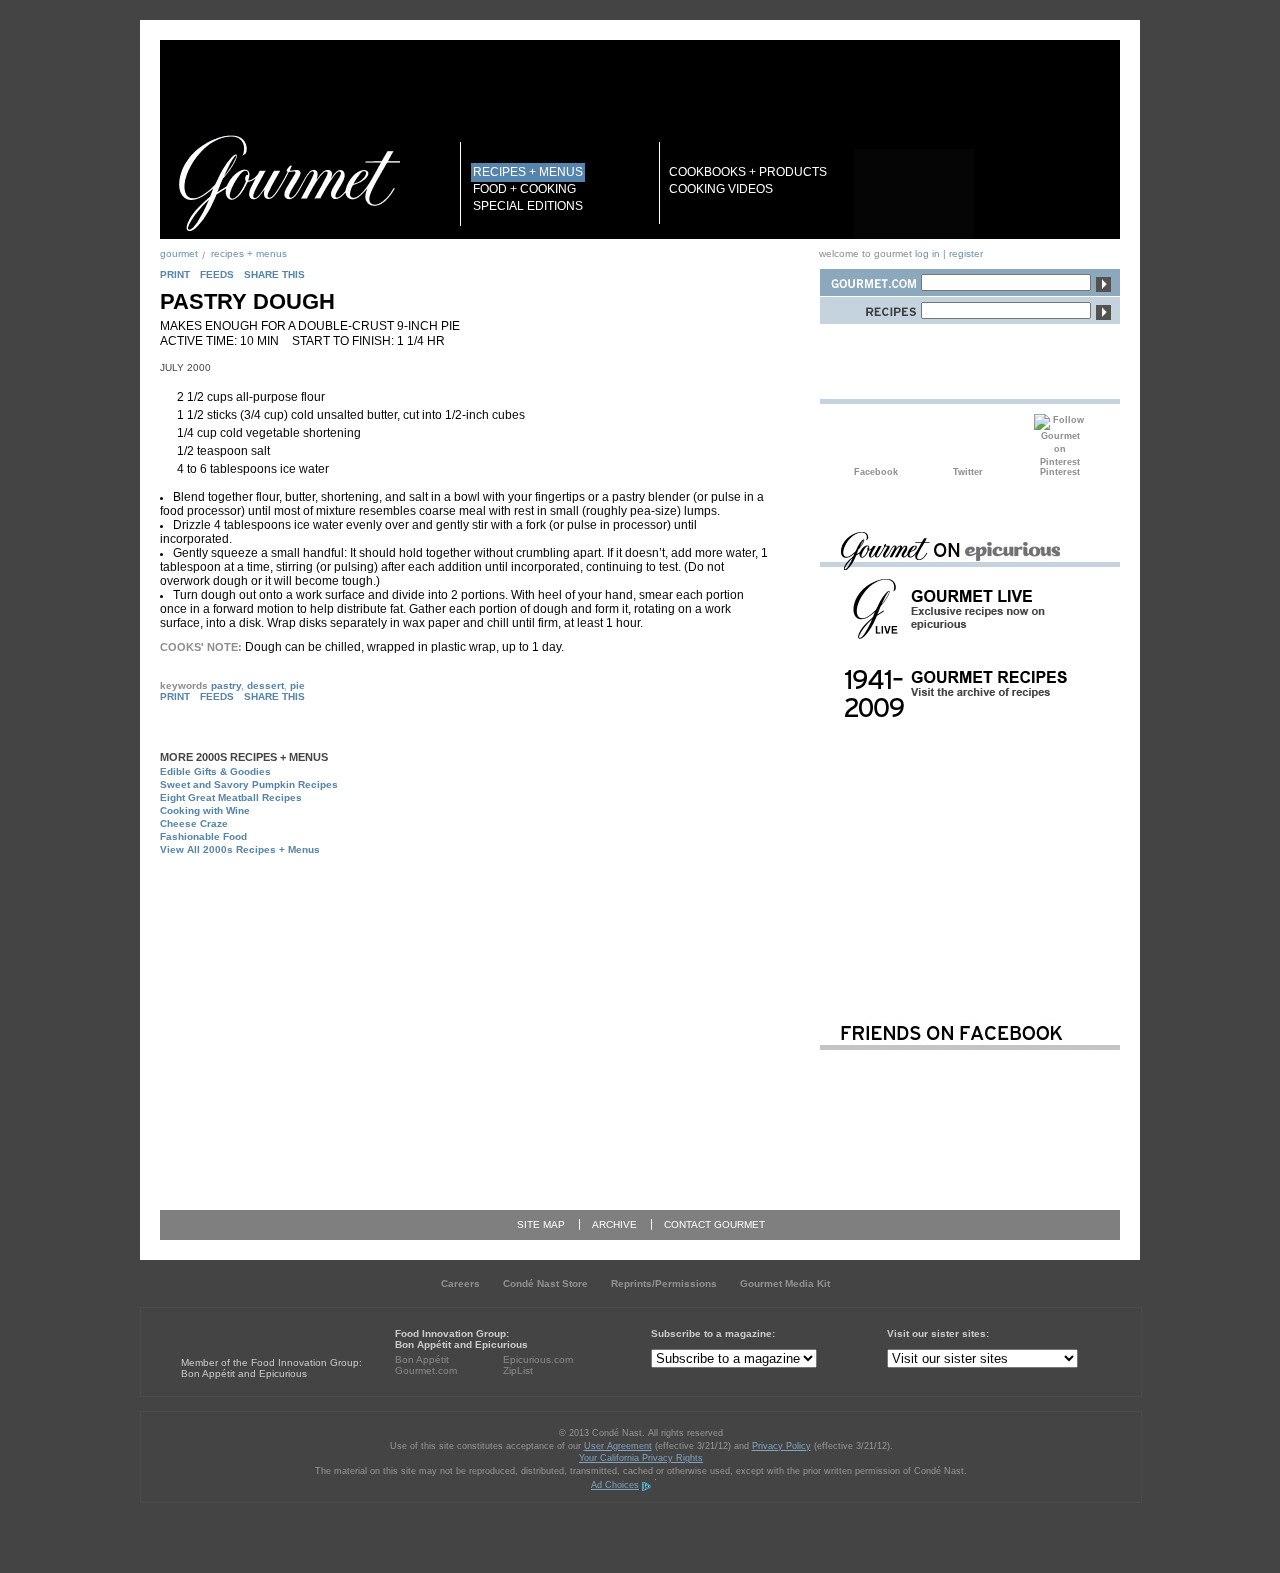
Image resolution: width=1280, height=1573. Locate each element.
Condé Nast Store (545, 1283)
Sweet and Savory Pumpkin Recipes (249, 784)
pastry (226, 685)
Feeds (217, 274)
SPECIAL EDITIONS (528, 206)
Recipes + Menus (249, 253)
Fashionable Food (203, 836)
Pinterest (1060, 440)
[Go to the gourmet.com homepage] (289, 183)
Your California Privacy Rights (641, 1458)
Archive (614, 1224)
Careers (460, 1283)
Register (966, 253)
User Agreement (618, 1446)
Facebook (876, 440)
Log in (927, 253)
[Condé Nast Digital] (258, 1325)
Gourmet (179, 253)
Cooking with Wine (205, 810)
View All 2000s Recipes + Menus (240, 849)
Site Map (541, 1224)
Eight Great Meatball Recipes (231, 797)
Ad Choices (615, 1485)
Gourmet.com (426, 1370)
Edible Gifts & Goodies (215, 771)
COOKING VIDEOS (721, 189)
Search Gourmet (870, 279)
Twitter (968, 440)
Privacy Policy (781, 1446)
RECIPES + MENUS (528, 172)
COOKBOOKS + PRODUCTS (748, 172)
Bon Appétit (422, 1359)
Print (175, 274)
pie (297, 685)
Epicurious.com (538, 1359)
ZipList (518, 1370)
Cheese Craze (194, 823)
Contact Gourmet (714, 1224)
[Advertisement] (486, 908)
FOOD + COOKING (524, 189)
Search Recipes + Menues (870, 307)
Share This (274, 274)
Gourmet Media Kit (785, 1283)
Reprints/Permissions (664, 1283)
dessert (265, 685)
